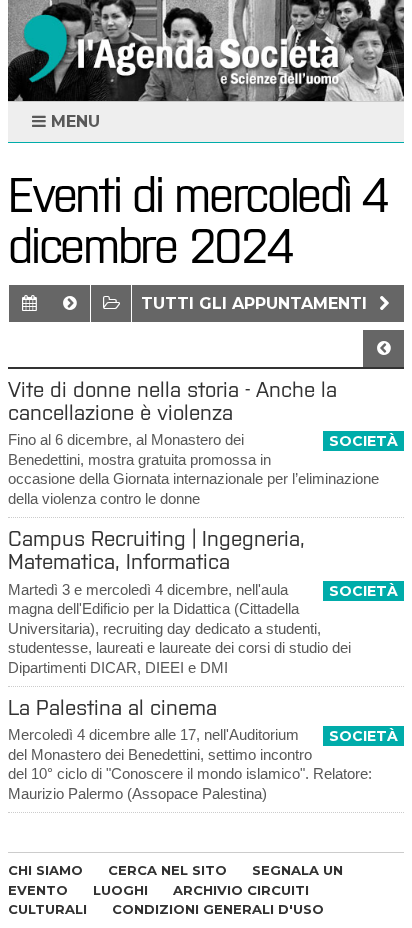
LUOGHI (120, 890)
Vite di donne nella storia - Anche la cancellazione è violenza (172, 401)
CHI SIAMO (45, 870)
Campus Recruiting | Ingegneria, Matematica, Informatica (156, 550)
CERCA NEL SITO (167, 870)
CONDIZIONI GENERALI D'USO (218, 909)
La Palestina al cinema (112, 707)
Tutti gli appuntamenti (256, 303)
